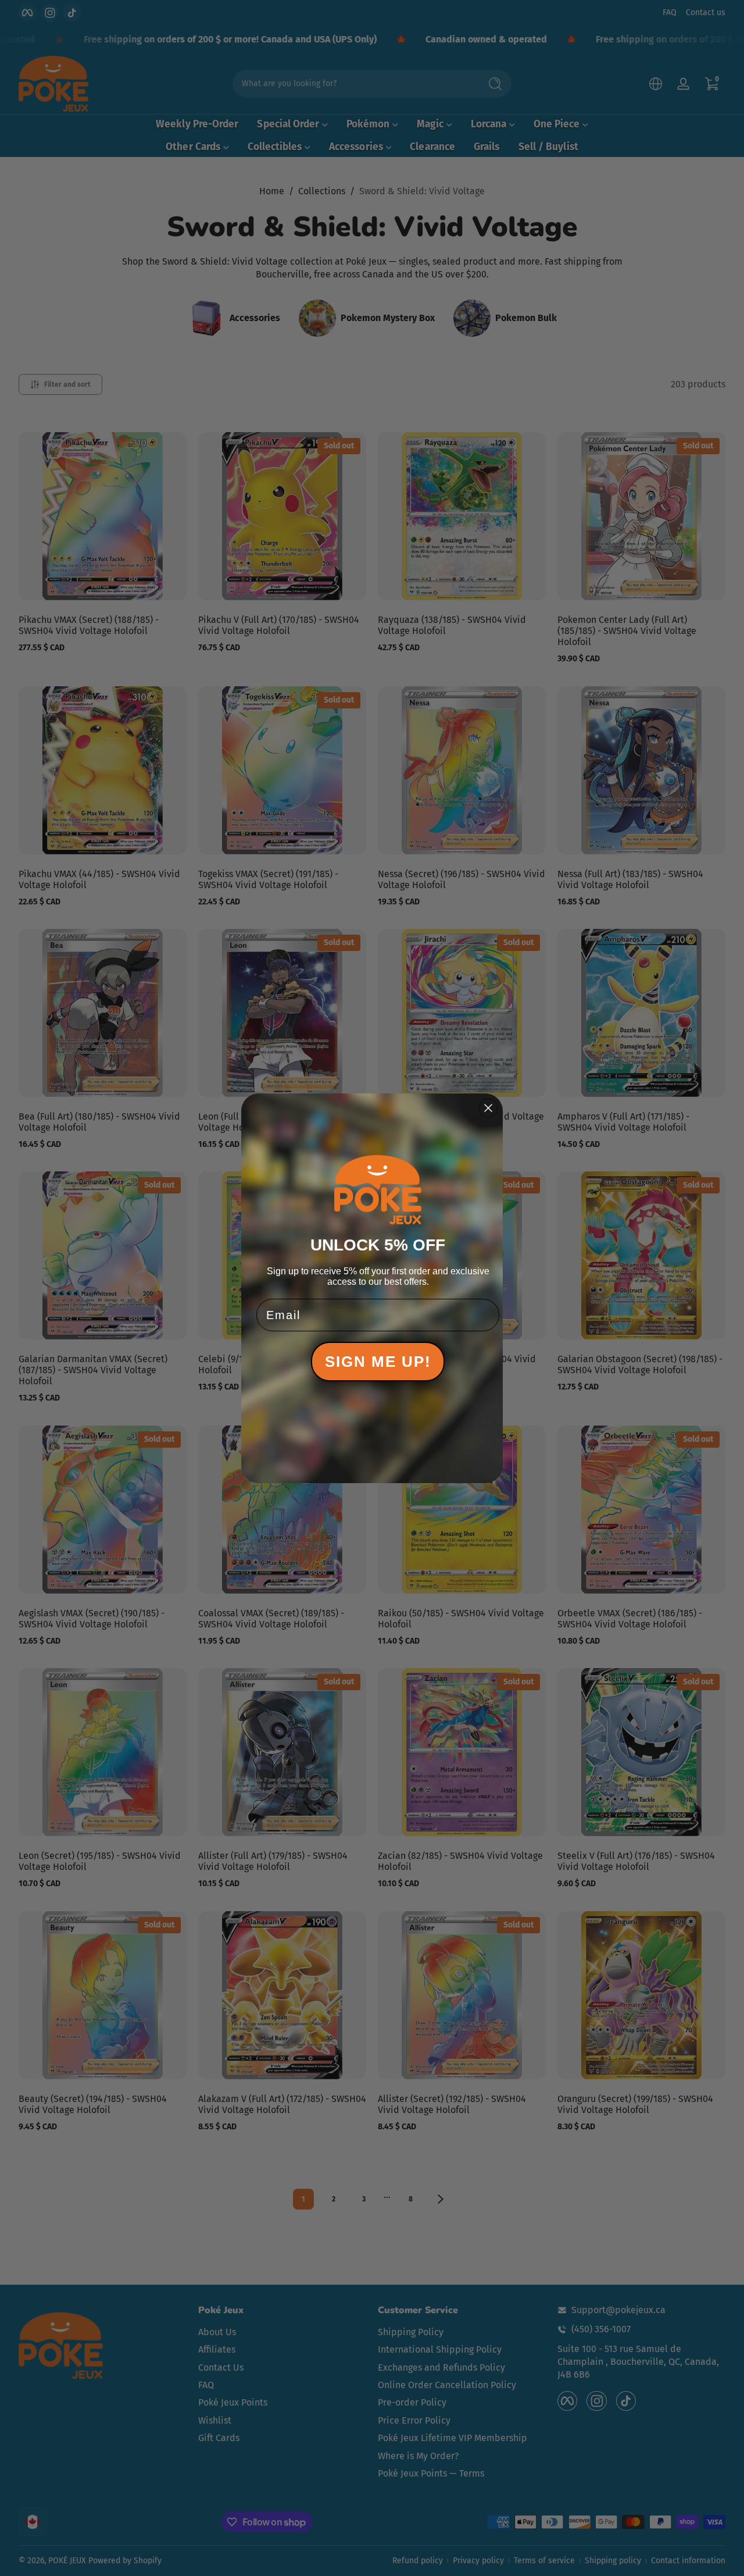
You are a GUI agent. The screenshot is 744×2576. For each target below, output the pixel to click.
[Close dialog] (488, 1108)
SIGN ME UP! (378, 1362)
